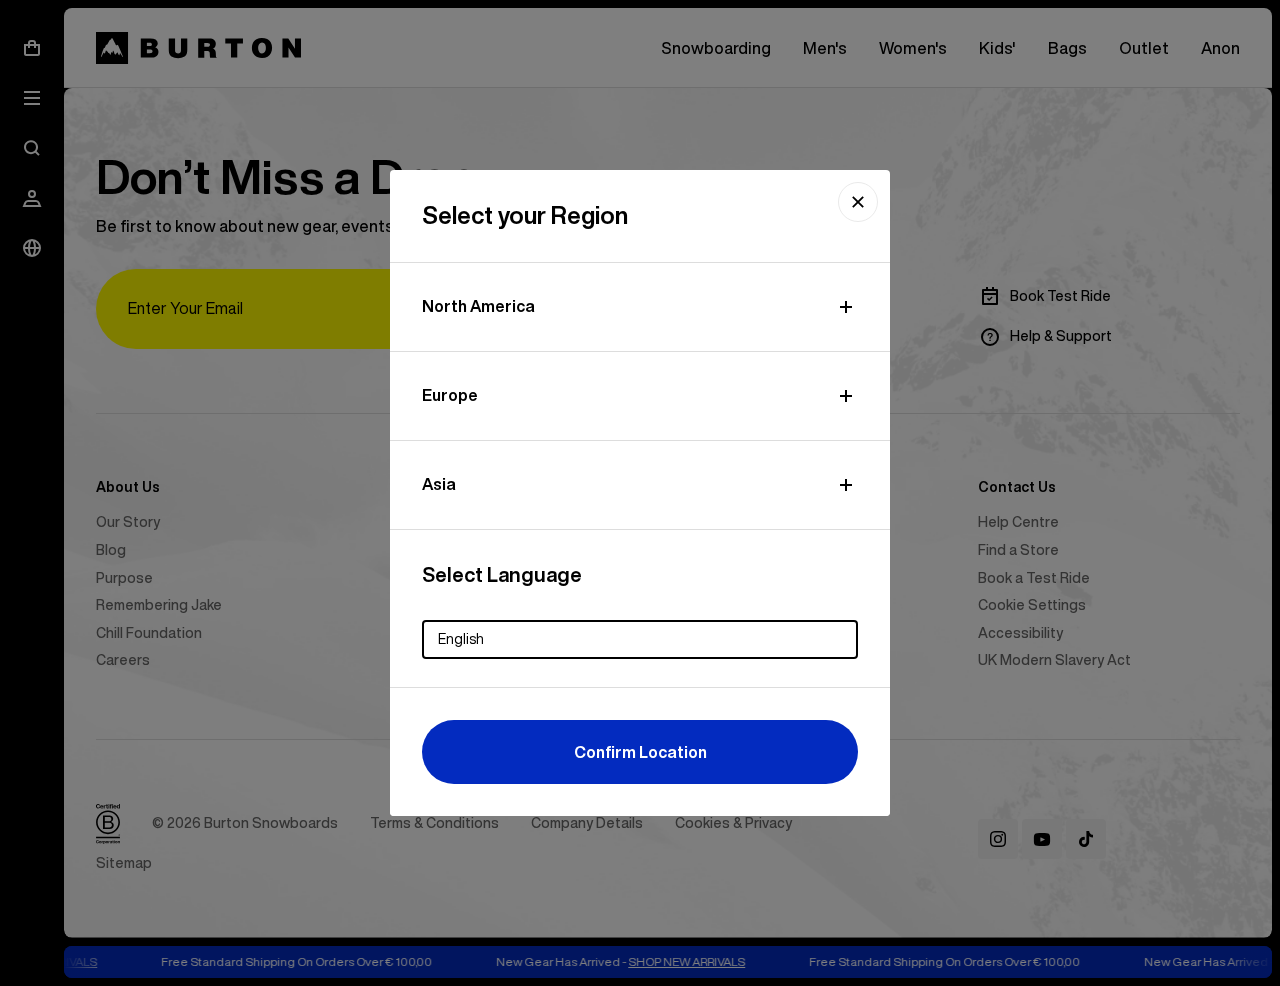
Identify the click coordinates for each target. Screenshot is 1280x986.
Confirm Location (640, 752)
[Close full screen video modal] (858, 202)
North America (478, 306)
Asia (439, 484)
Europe (450, 395)
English (461, 639)
